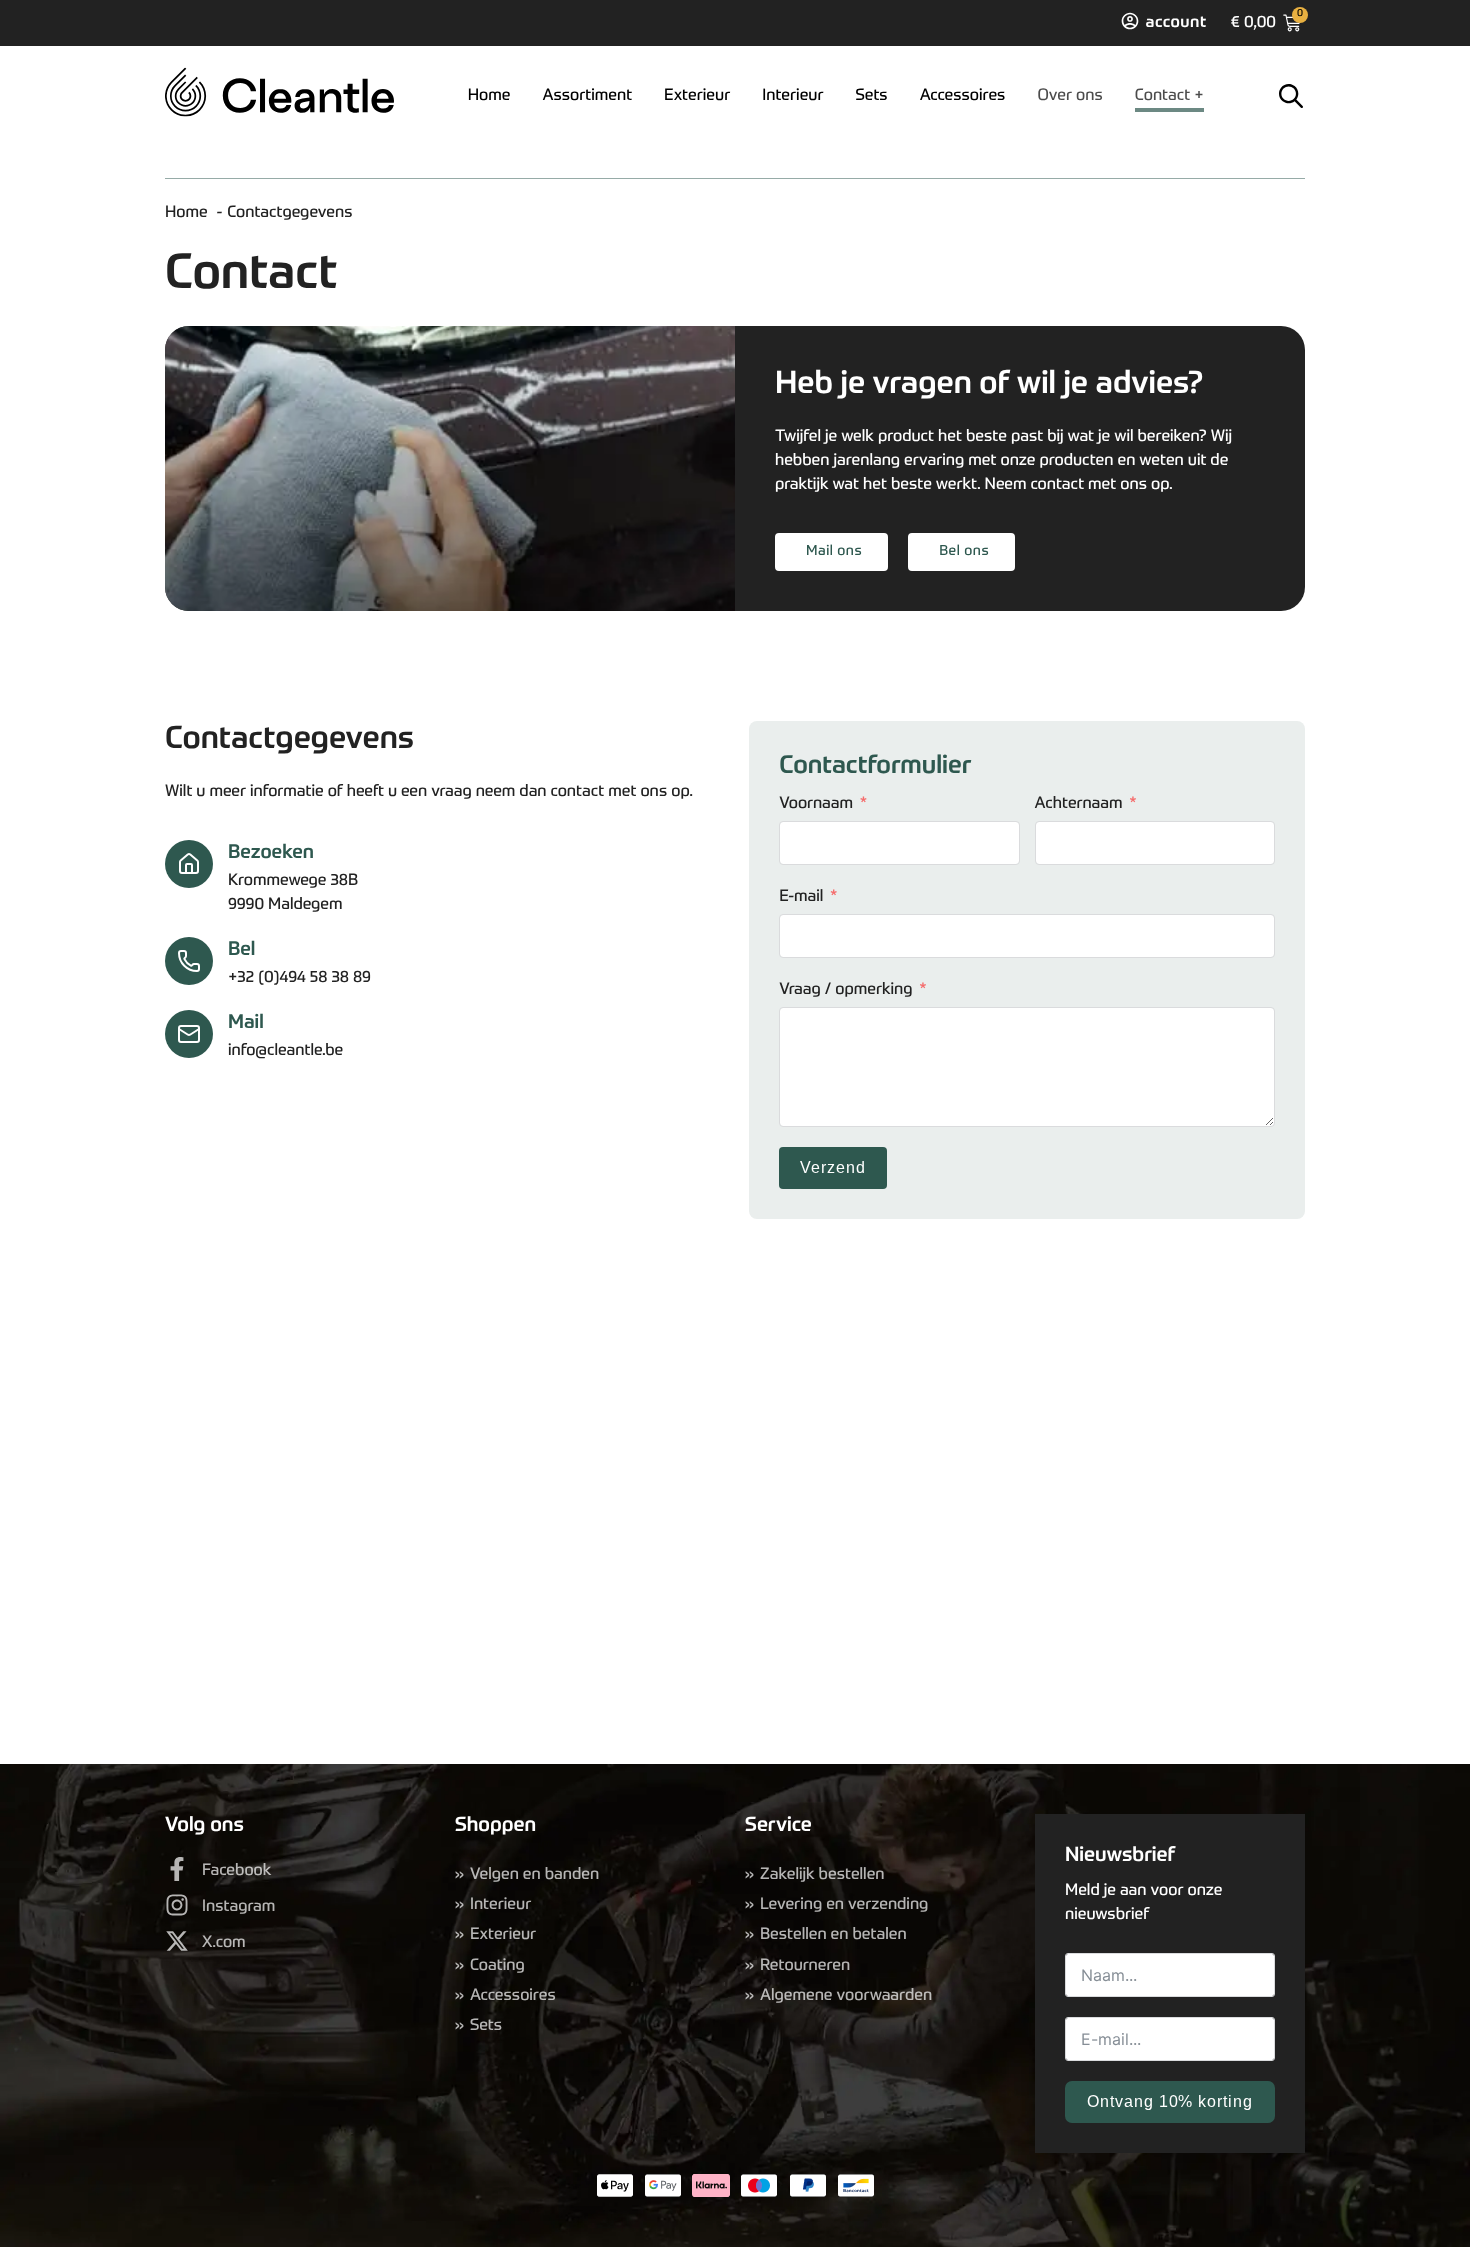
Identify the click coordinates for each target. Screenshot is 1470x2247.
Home (489, 96)
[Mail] (189, 1034)
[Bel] (189, 961)
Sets (872, 96)
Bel (241, 950)
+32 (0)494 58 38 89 (299, 978)
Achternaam (1079, 804)
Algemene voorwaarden (846, 1996)
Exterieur (697, 96)
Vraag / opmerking (845, 990)
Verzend (833, 1167)
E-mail (801, 897)
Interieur (792, 96)
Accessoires (963, 96)
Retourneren (805, 1966)
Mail (246, 1023)
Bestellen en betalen (833, 1935)
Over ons (1069, 96)
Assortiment (587, 96)
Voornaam (816, 804)
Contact (1162, 96)
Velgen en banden (534, 1875)
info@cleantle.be (285, 1051)
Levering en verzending (844, 1905)
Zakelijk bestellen (822, 1875)
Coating (497, 1966)
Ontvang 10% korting (1170, 2101)
